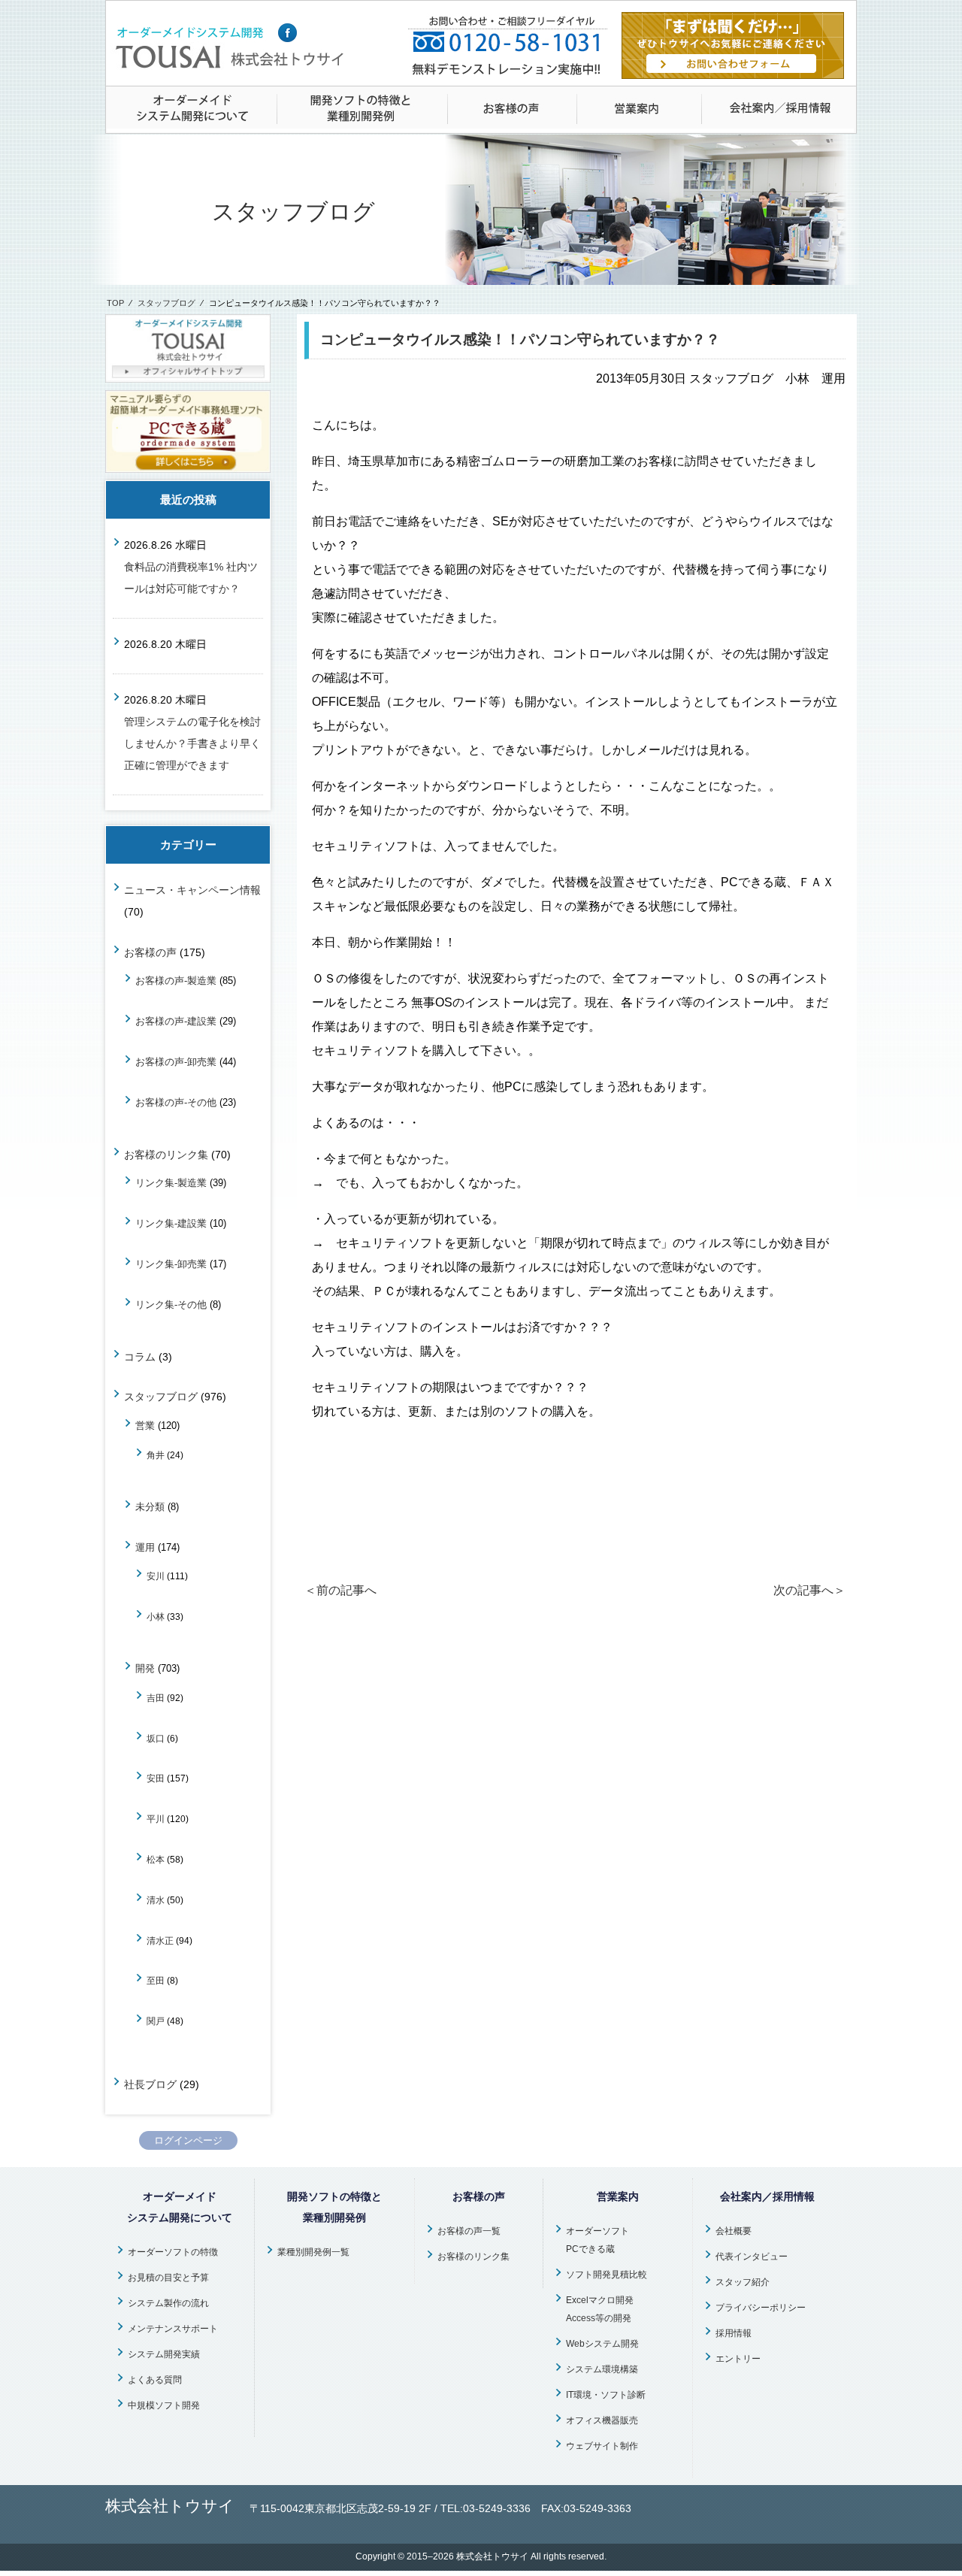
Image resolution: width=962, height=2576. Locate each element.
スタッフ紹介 (743, 2282)
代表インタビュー (752, 2257)
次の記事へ (809, 1590)
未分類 (150, 1507)
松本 (156, 1859)
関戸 (156, 2021)
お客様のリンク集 (166, 1155)
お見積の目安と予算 (168, 2278)
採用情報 (734, 2333)
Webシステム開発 (602, 2344)
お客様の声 (150, 952)
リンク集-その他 (171, 1305)
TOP (115, 303)
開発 (145, 1668)
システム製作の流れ (168, 2303)
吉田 (156, 1698)
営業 (145, 1426)
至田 (156, 1980)
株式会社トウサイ (492, 2556)
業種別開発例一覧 (313, 2252)
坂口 (156, 1738)
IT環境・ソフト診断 (606, 2395)
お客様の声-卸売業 (176, 1062)
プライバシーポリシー (761, 2308)
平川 (156, 1819)
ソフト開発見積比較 (607, 2275)
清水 (156, 1900)
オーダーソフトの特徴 (173, 2252)
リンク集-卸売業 (171, 1264)
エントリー (738, 2359)
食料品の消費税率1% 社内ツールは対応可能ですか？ (191, 578)
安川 (156, 1576)
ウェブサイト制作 (602, 2446)
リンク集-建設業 (171, 1223)
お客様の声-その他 (176, 1102)
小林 (156, 1616)
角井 (156, 1455)
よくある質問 (155, 2380)
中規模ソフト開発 (164, 2405)
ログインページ (188, 2140)
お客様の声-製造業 (176, 981)
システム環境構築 (602, 2369)
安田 (156, 1778)
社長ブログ (150, 2084)
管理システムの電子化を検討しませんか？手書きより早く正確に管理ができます (192, 743)
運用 (145, 1547)
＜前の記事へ (340, 1590)
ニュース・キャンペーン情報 (192, 890)
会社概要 (734, 2231)
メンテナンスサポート (173, 2329)
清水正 (160, 1940)
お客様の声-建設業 (176, 1021)
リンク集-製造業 (171, 1183)
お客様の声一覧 (469, 2231)
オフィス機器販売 (602, 2420)
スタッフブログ (166, 303)
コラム (140, 1357)
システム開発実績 (164, 2354)
